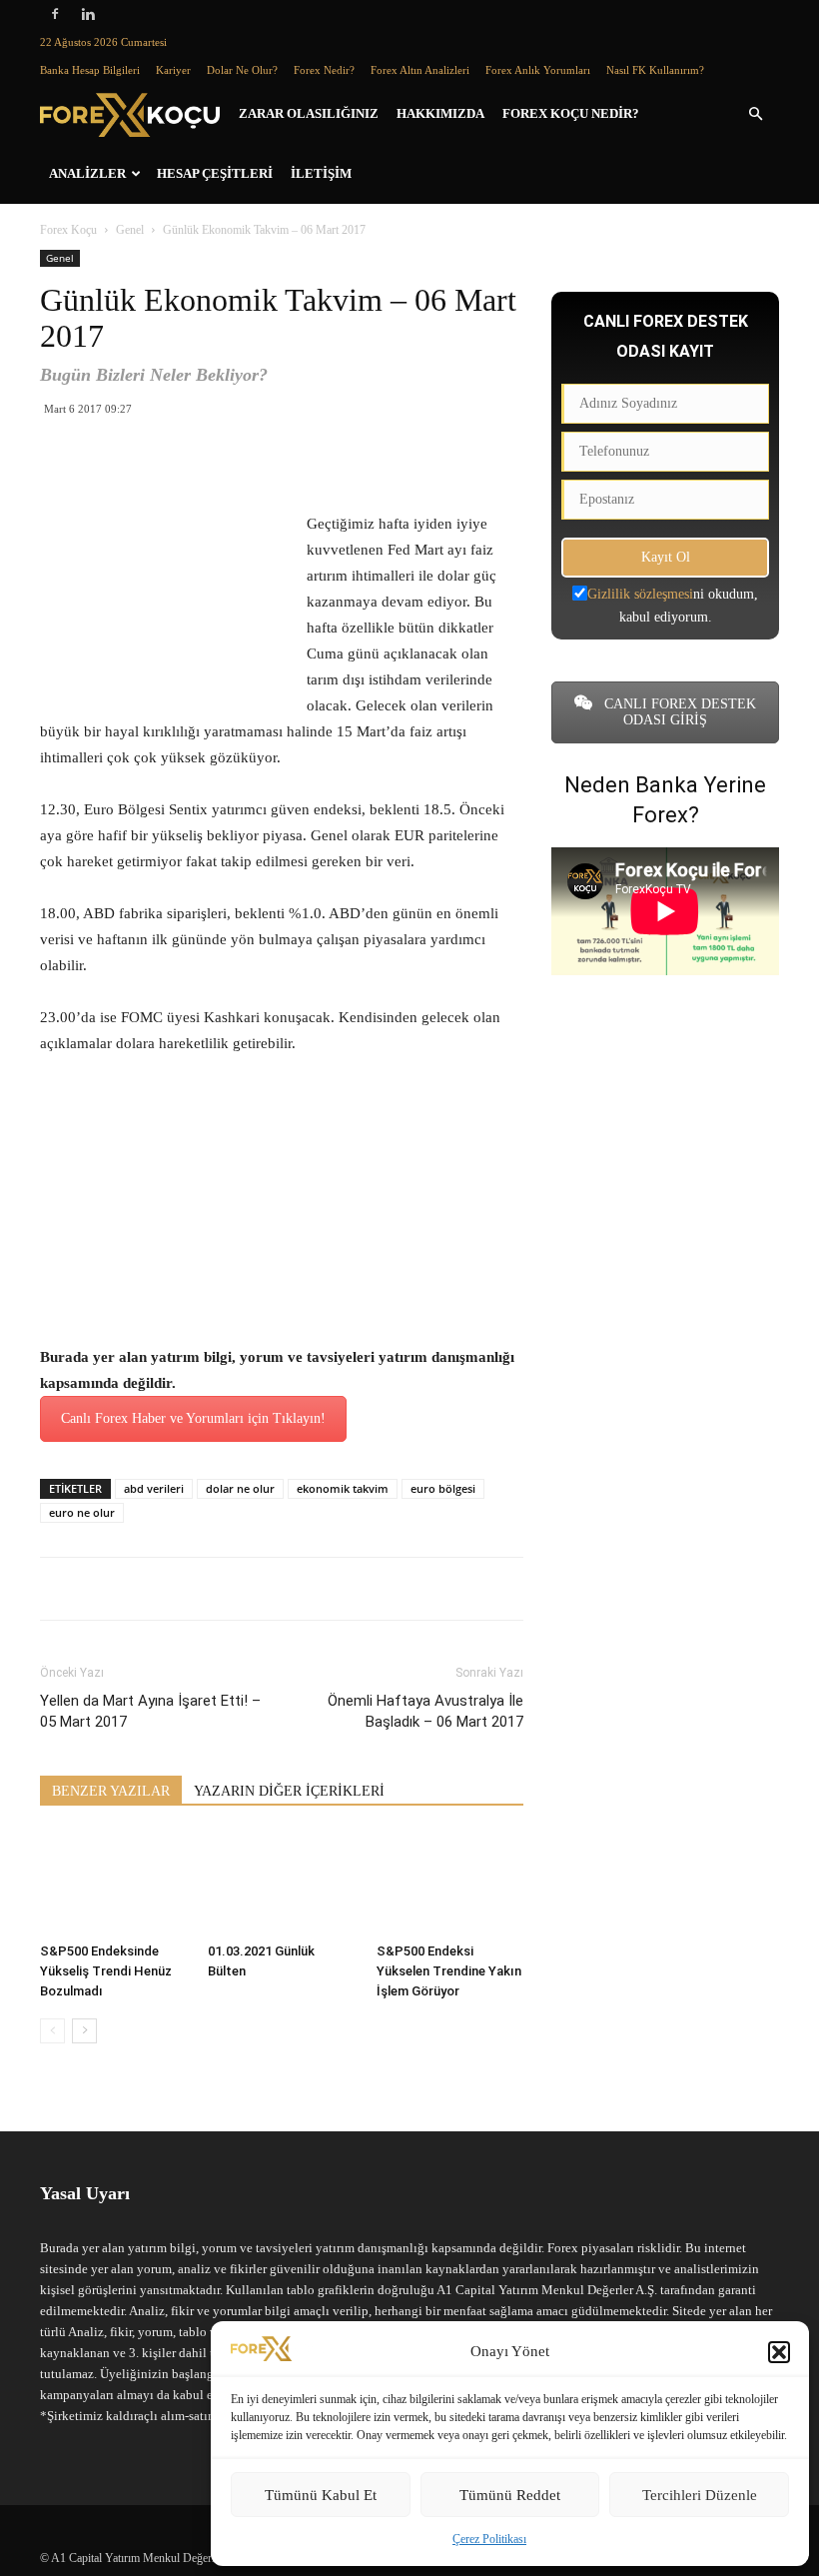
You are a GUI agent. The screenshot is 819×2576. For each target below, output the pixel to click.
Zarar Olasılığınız (309, 113)
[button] (779, 2352)
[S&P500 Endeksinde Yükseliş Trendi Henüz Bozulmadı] (113, 1883)
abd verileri (154, 1488)
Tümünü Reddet (510, 2495)
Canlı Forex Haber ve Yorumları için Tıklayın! (193, 1418)
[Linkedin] (88, 14)
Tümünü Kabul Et (321, 2495)
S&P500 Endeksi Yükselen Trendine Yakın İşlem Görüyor (449, 1971)
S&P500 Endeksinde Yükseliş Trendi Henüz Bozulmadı (106, 1971)
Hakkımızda (440, 113)
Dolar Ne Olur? (242, 70)
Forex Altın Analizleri (420, 70)
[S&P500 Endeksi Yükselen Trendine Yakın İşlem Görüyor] (450, 1883)
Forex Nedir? (324, 70)
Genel (130, 230)
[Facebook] (55, 14)
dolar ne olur (240, 1488)
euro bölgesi (443, 1488)
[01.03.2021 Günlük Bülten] (281, 1883)
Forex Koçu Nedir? (571, 113)
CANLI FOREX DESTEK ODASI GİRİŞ (678, 712)
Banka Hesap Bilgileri (90, 70)
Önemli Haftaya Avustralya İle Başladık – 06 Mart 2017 (425, 1711)
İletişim (321, 173)
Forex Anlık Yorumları (538, 70)
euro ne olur (82, 1512)
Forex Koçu (68, 230)
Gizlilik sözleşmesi (640, 594)
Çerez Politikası (489, 2539)
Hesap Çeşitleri (215, 173)
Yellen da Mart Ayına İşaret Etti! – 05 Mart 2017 (150, 1711)
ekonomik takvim (343, 1488)
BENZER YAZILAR (111, 1791)
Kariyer (173, 70)
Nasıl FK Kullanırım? (655, 70)
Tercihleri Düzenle (700, 2495)
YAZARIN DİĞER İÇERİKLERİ (289, 1791)
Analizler (87, 173)
